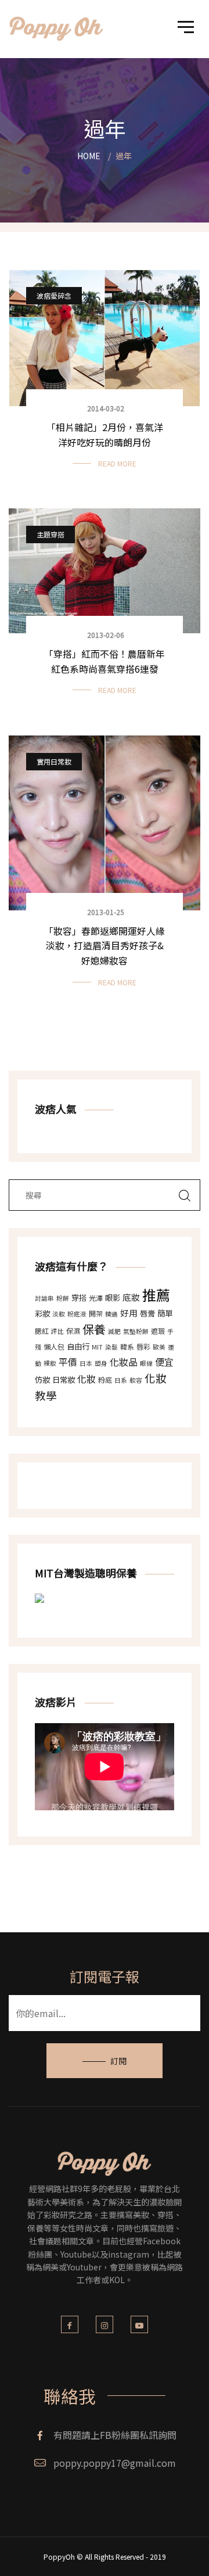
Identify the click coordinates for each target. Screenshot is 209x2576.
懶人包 (54, 1346)
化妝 (87, 1379)
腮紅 (42, 1331)
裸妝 (50, 1363)
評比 (57, 1331)
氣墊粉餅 (136, 1331)
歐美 (159, 1347)
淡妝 (59, 1314)
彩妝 (42, 1313)
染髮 (111, 1347)
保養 (94, 1329)
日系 (121, 1380)
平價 (68, 1362)
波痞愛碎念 (54, 295)
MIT (97, 1347)
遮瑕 (158, 1331)
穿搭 (79, 1298)
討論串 (44, 1298)
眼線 (146, 1363)
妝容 (136, 1380)
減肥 (114, 1331)
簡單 (165, 1313)
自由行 (78, 1346)
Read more (117, 463)
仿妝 (42, 1380)
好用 (129, 1313)
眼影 (113, 1298)
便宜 (164, 1362)
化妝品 (124, 1362)
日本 (86, 1363)
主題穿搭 (51, 534)
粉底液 (77, 1314)
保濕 (73, 1331)
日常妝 (64, 1380)
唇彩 (143, 1346)
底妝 (131, 1297)
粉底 (105, 1380)
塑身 (101, 1363)
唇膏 (147, 1313)
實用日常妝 (54, 761)
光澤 (96, 1298)
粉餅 (63, 1298)
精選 (111, 1314)
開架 (96, 1313)
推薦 (156, 1295)
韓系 (127, 1346)
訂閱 (118, 2061)
